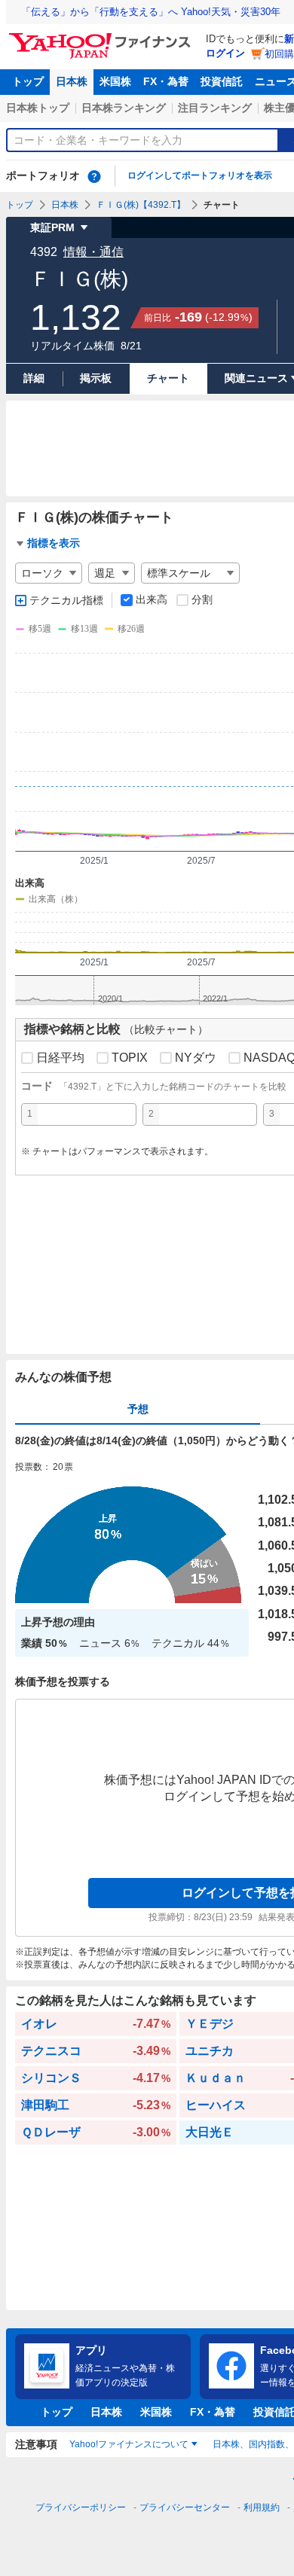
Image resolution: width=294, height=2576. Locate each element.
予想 (138, 1409)
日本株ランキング (124, 108)
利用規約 (262, 2507)
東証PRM (52, 227)
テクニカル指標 (66, 600)
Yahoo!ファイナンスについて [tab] (129, 2444)
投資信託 (222, 81)
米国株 (115, 81)
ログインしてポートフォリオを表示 (200, 175)
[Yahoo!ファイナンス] (102, 37)
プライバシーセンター (185, 2507)
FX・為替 (166, 81)
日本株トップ (38, 108)
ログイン (225, 53)
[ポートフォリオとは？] (94, 176)
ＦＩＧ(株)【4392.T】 (141, 205)
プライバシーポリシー (81, 2507)
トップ (28, 81)
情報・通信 (93, 252)
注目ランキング (215, 108)
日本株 (72, 81)
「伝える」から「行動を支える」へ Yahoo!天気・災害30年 (151, 12)
